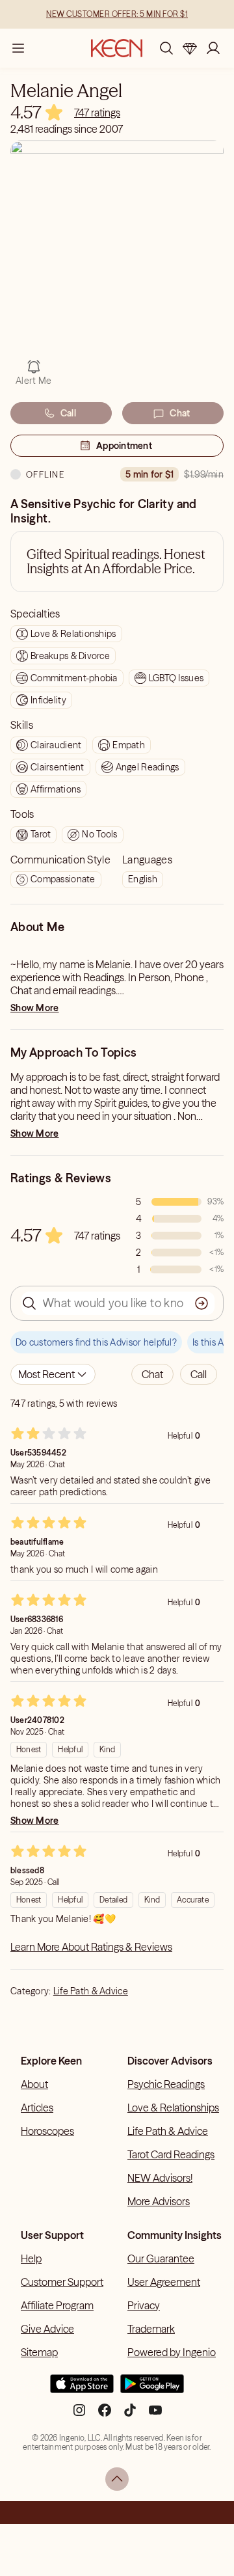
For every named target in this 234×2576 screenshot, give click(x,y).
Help (31, 2258)
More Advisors (159, 2201)
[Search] (166, 48)
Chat (180, 413)
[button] (152, 1374)
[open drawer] (18, 48)
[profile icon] (213, 48)
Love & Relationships (173, 2108)
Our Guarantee (161, 2258)
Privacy (144, 2305)
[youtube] (155, 2415)
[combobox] (53, 1374)
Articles (37, 2108)
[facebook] (105, 2415)
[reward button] (190, 48)
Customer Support (62, 2282)
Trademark (151, 2329)
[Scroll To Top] (117, 2479)
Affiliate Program (57, 2305)
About (34, 2084)
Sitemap (39, 2352)
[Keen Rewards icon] (190, 48)
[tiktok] (130, 2415)
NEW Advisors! (160, 2178)
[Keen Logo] (117, 48)
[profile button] (213, 48)
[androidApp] (152, 2389)
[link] (97, 113)
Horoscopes (47, 2131)
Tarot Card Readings (171, 2154)
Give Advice (47, 2329)
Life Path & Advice (91, 1991)
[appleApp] (82, 2389)
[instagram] (79, 2415)
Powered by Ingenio (172, 2352)
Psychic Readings (166, 2084)
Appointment (124, 446)
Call (68, 413)
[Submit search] (201, 1303)
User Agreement (164, 2282)
